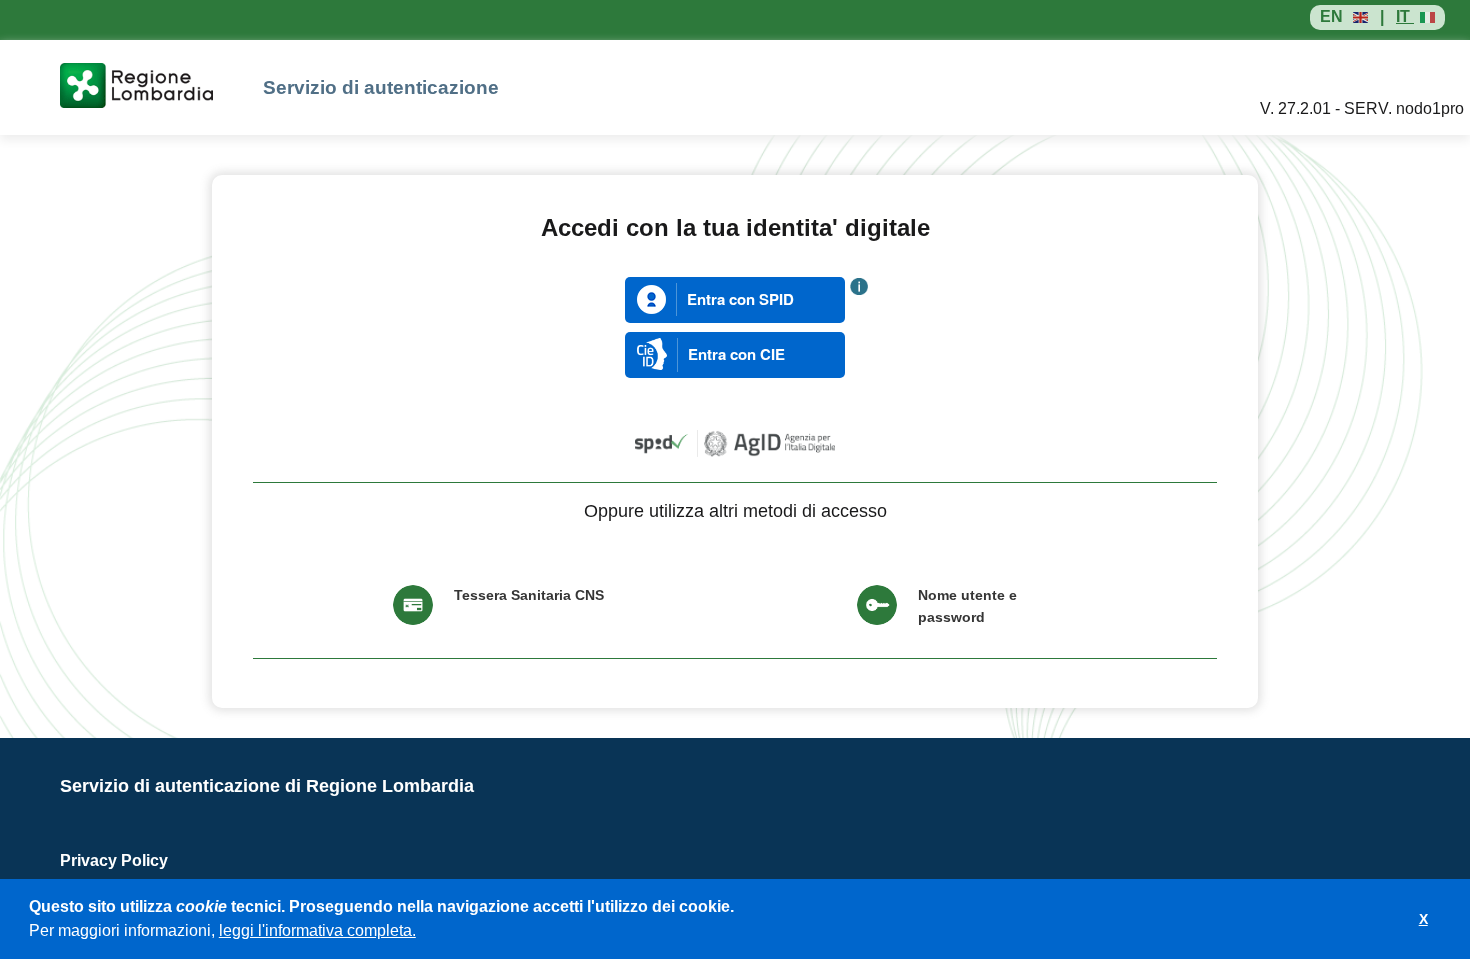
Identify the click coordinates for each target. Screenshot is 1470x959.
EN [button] (1331, 16)
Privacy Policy (114, 860)
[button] (423, 933)
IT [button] (1405, 16)
